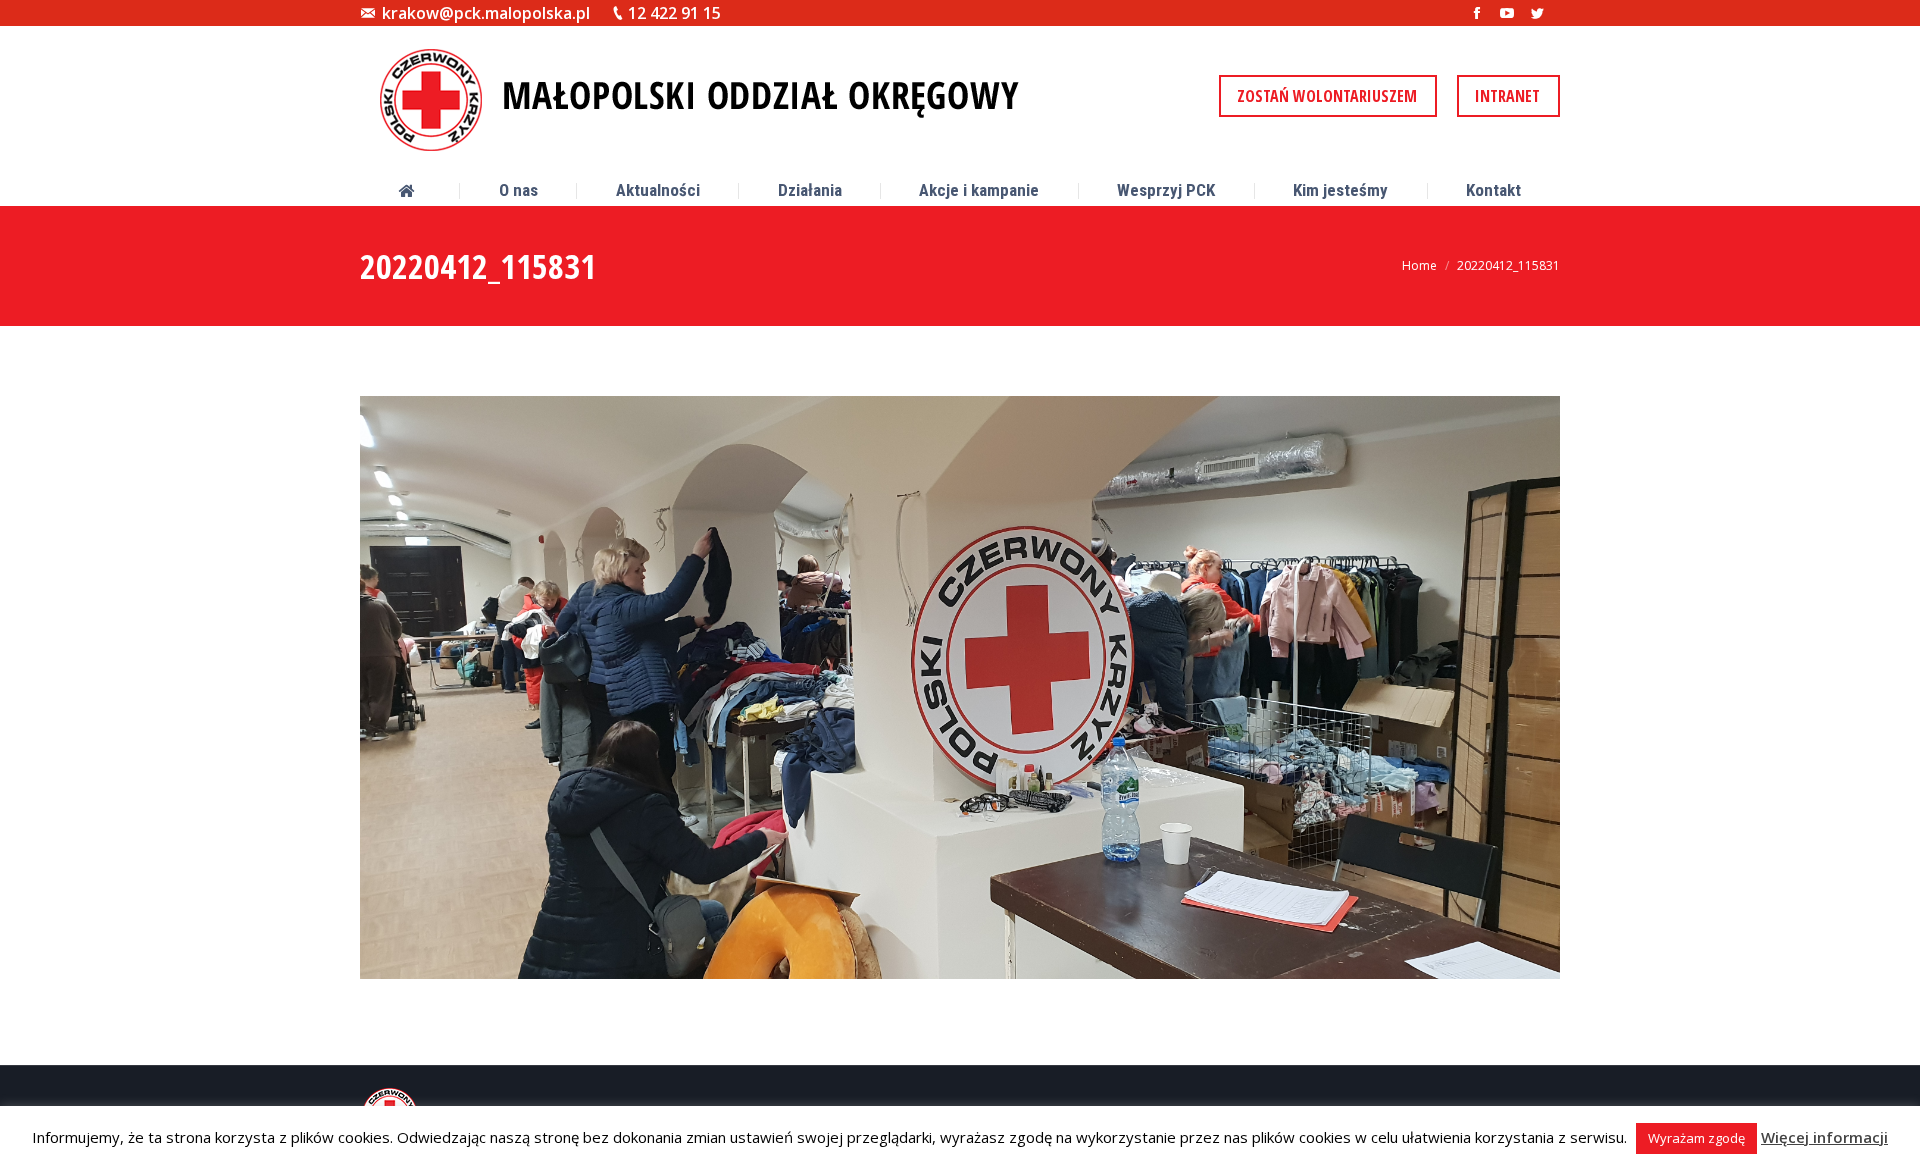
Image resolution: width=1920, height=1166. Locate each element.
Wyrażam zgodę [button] (1696, 1138)
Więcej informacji (1824, 1137)
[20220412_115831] (960, 687)
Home (1419, 265)
